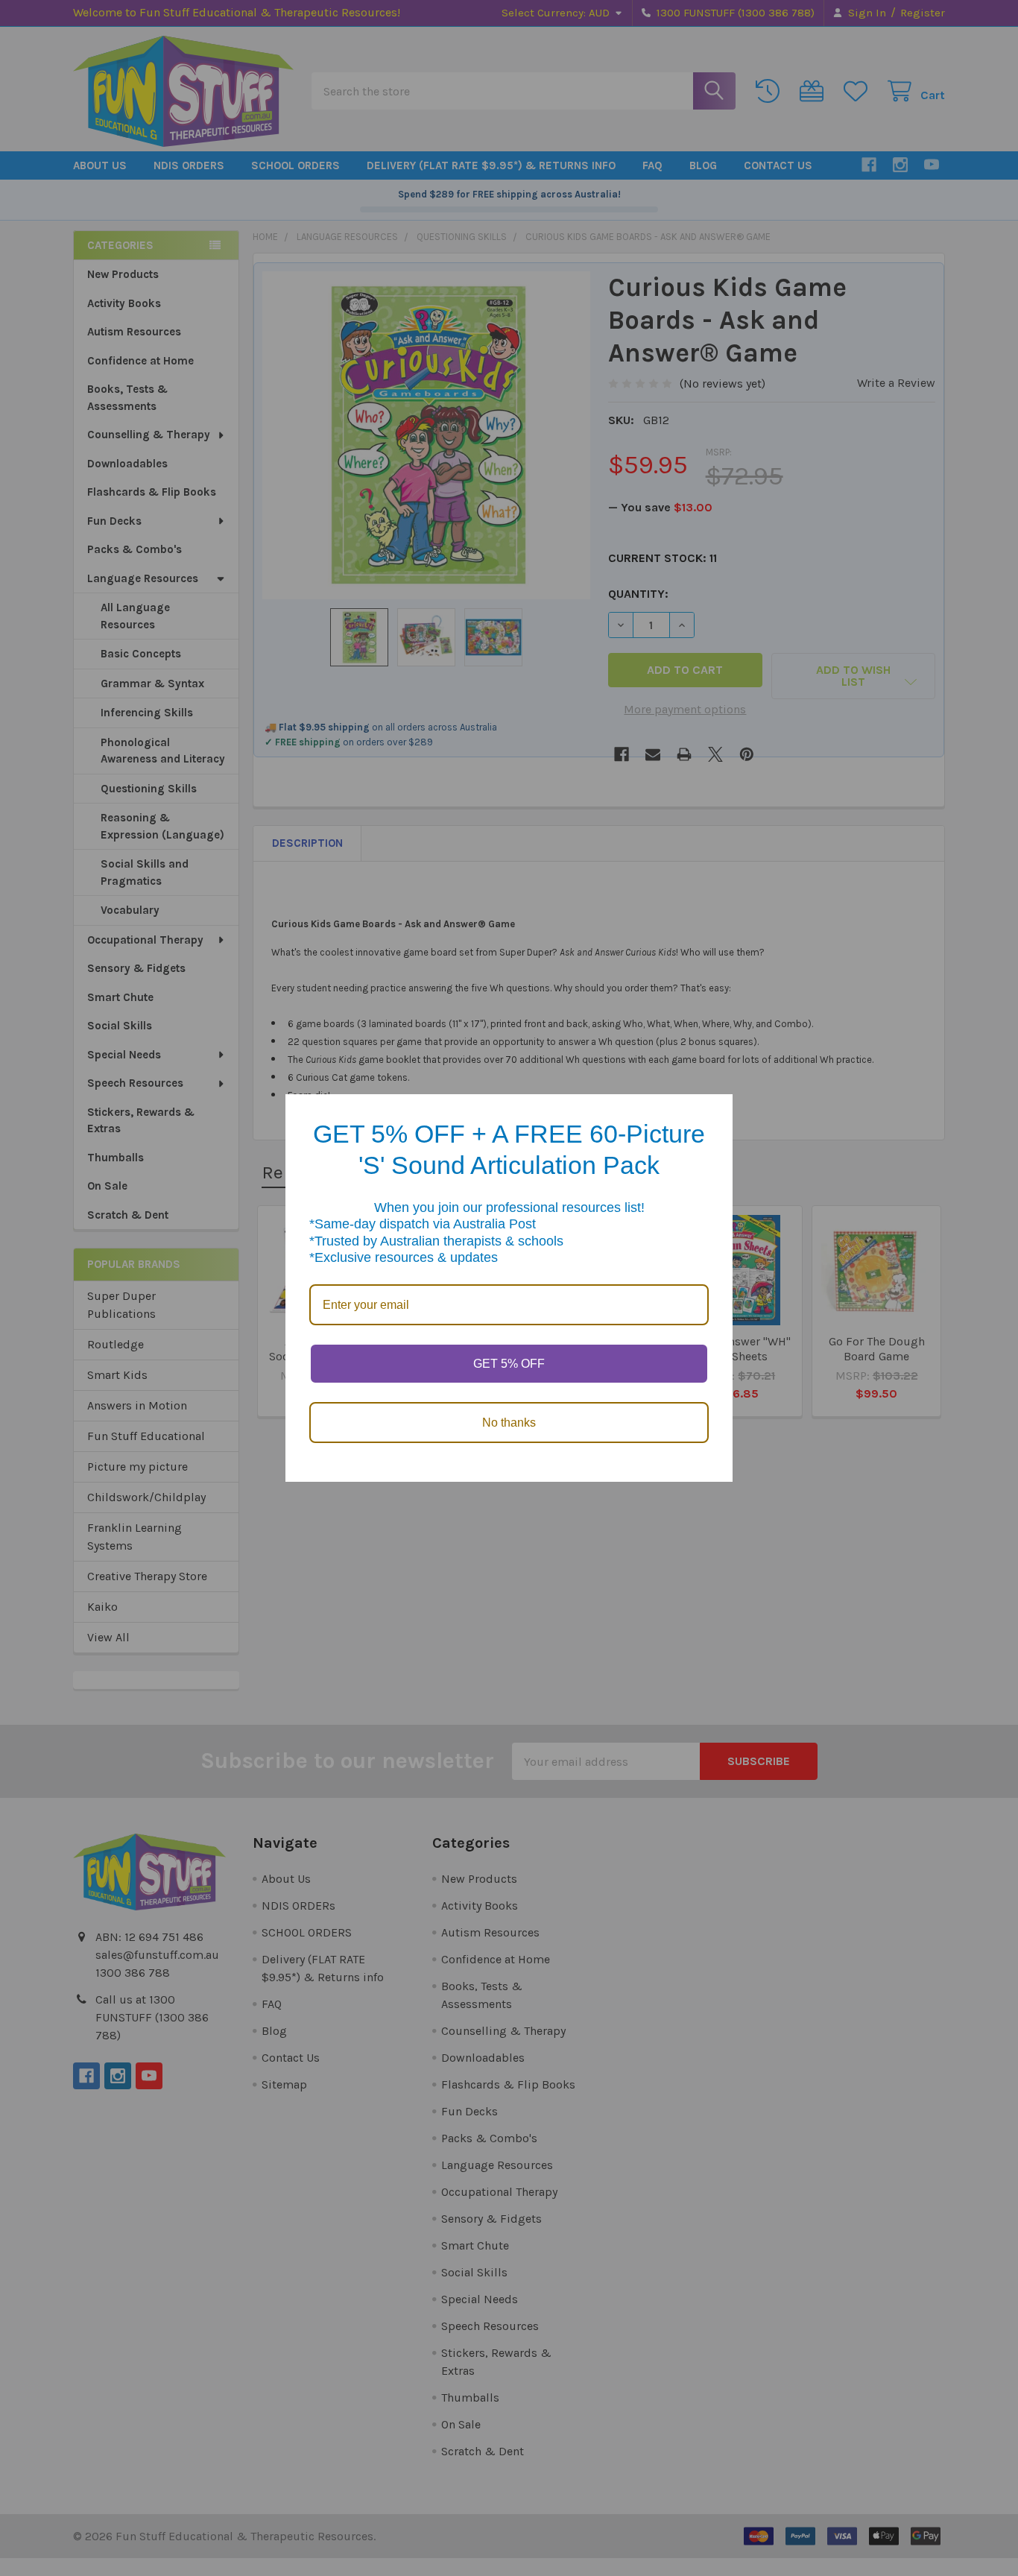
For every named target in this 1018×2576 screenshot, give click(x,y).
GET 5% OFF (509, 1364)
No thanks (509, 1423)
